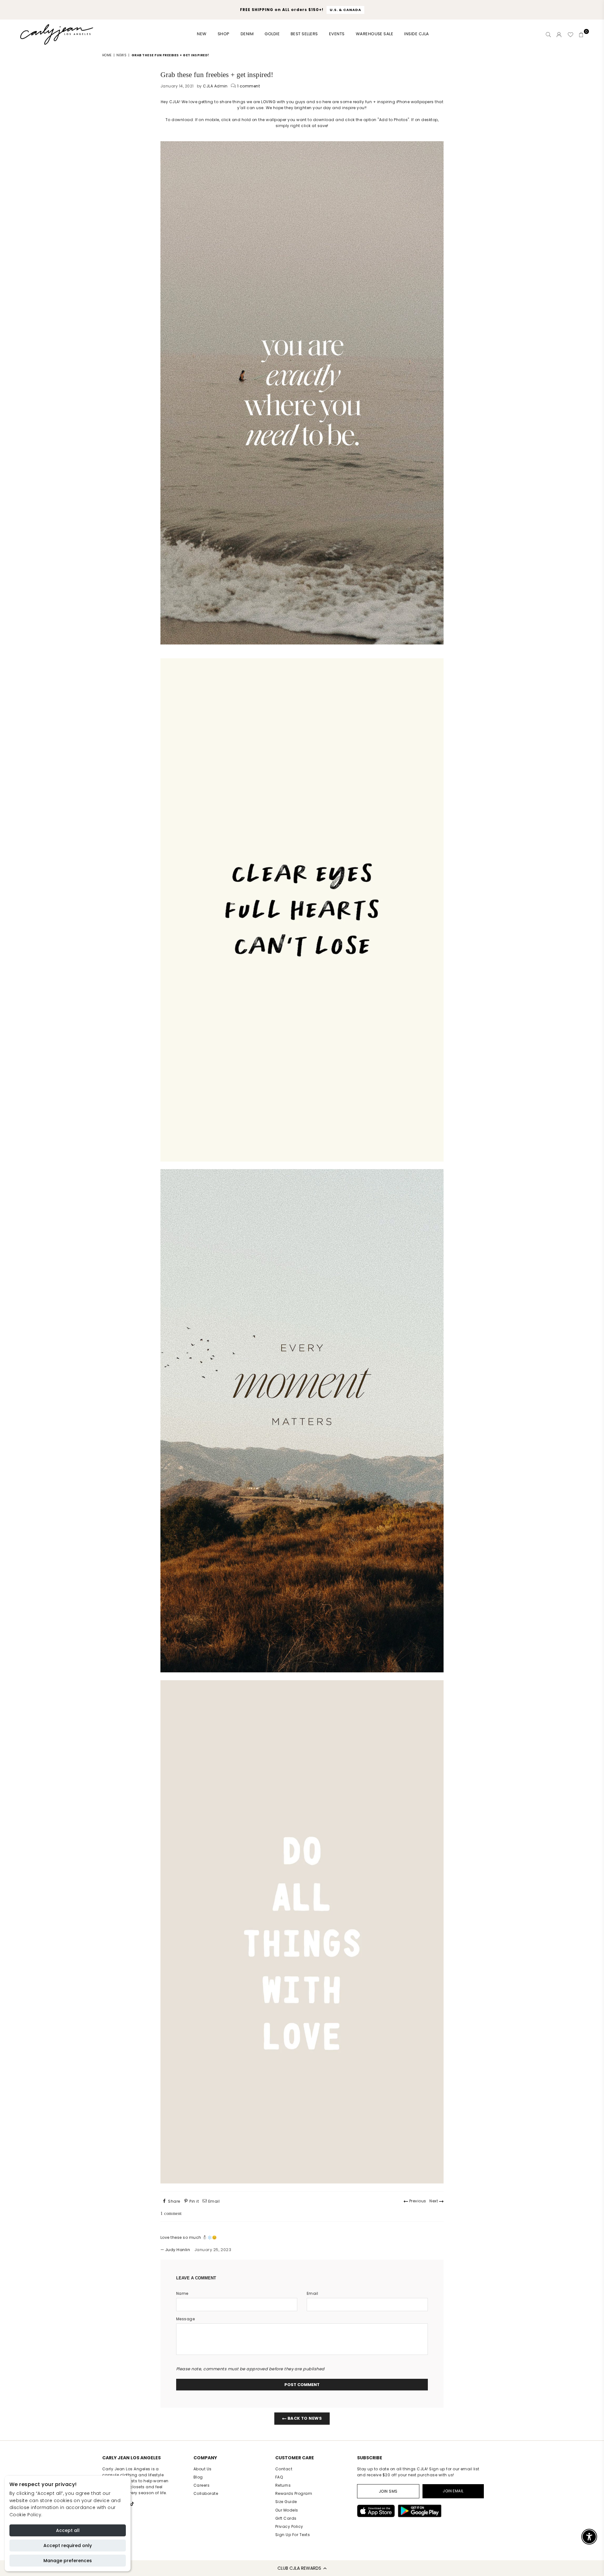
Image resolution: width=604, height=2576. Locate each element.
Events (337, 34)
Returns (283, 2485)
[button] (302, 2568)
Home (107, 55)
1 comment (249, 86)
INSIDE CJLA (417, 34)
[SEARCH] (548, 35)
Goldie (272, 34)
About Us (203, 2469)
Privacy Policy (289, 2526)
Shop (224, 34)
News (121, 55)
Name (182, 2293)
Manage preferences (68, 2561)
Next (434, 2201)
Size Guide (286, 2502)
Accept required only (68, 2545)
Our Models (287, 2510)
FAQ (279, 2477)
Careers (201, 2485)
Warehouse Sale (375, 34)
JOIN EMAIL (453, 2491)
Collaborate (206, 2493)
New (202, 34)
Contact (284, 2469)
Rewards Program (294, 2493)
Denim (247, 34)
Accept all (68, 2530)
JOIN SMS (388, 2491)
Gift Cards (286, 2518)
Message (185, 2319)
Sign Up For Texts (293, 2535)
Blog (198, 2477)
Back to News (304, 2418)
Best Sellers (304, 34)
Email (312, 2293)
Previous (417, 2201)
